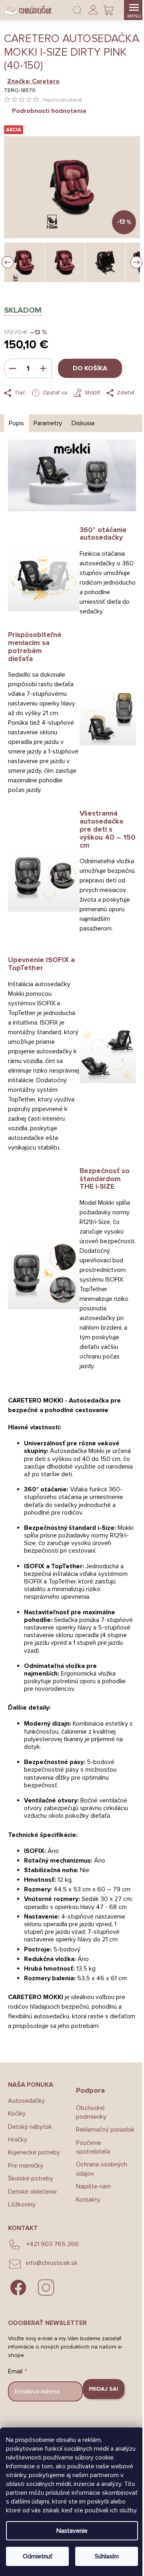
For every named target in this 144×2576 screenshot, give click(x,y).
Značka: (33, 81)
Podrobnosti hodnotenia (49, 111)
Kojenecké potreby (34, 2152)
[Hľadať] (77, 10)
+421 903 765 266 (52, 2244)
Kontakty (88, 2200)
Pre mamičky (26, 2166)
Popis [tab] (16, 423)
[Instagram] (46, 2288)
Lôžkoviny (22, 2204)
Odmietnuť (38, 2556)
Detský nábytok (30, 2127)
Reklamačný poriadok (105, 2130)
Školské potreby (31, 2178)
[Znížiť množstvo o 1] (13, 368)
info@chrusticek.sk (52, 2263)
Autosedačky (26, 2101)
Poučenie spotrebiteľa (93, 2147)
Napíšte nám (93, 2186)
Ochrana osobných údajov (102, 2169)
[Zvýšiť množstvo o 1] (43, 368)
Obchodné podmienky (91, 2112)
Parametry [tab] (48, 423)
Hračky (18, 2140)
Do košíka (90, 368)
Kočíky (17, 2114)
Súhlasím (107, 2556)
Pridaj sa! (104, 2389)
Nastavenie (72, 2531)
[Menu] (134, 10)
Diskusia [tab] (83, 423)
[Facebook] (18, 2288)
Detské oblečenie (32, 2192)
